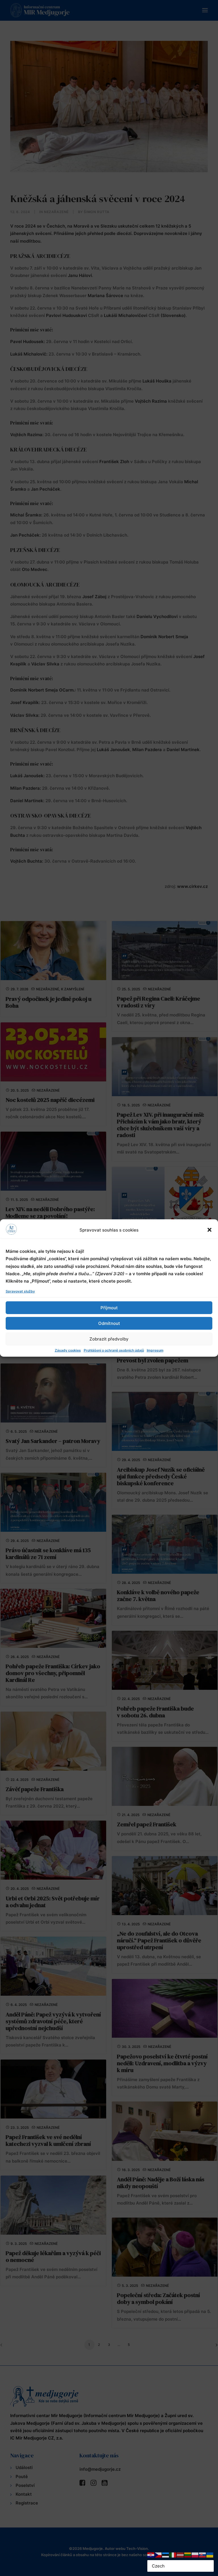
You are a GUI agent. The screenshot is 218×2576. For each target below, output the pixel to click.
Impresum (155, 1350)
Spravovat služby (20, 1291)
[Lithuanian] (188, 2555)
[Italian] (173, 2555)
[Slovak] (203, 2555)
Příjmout (109, 1308)
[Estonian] (166, 2555)
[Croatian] (151, 2555)
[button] (209, 1230)
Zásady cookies (68, 1350)
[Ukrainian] (210, 2555)
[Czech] (158, 2555)
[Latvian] (181, 2555)
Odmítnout (109, 1323)
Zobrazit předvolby (109, 1339)
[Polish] (195, 2555)
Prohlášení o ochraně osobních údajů (114, 1350)
